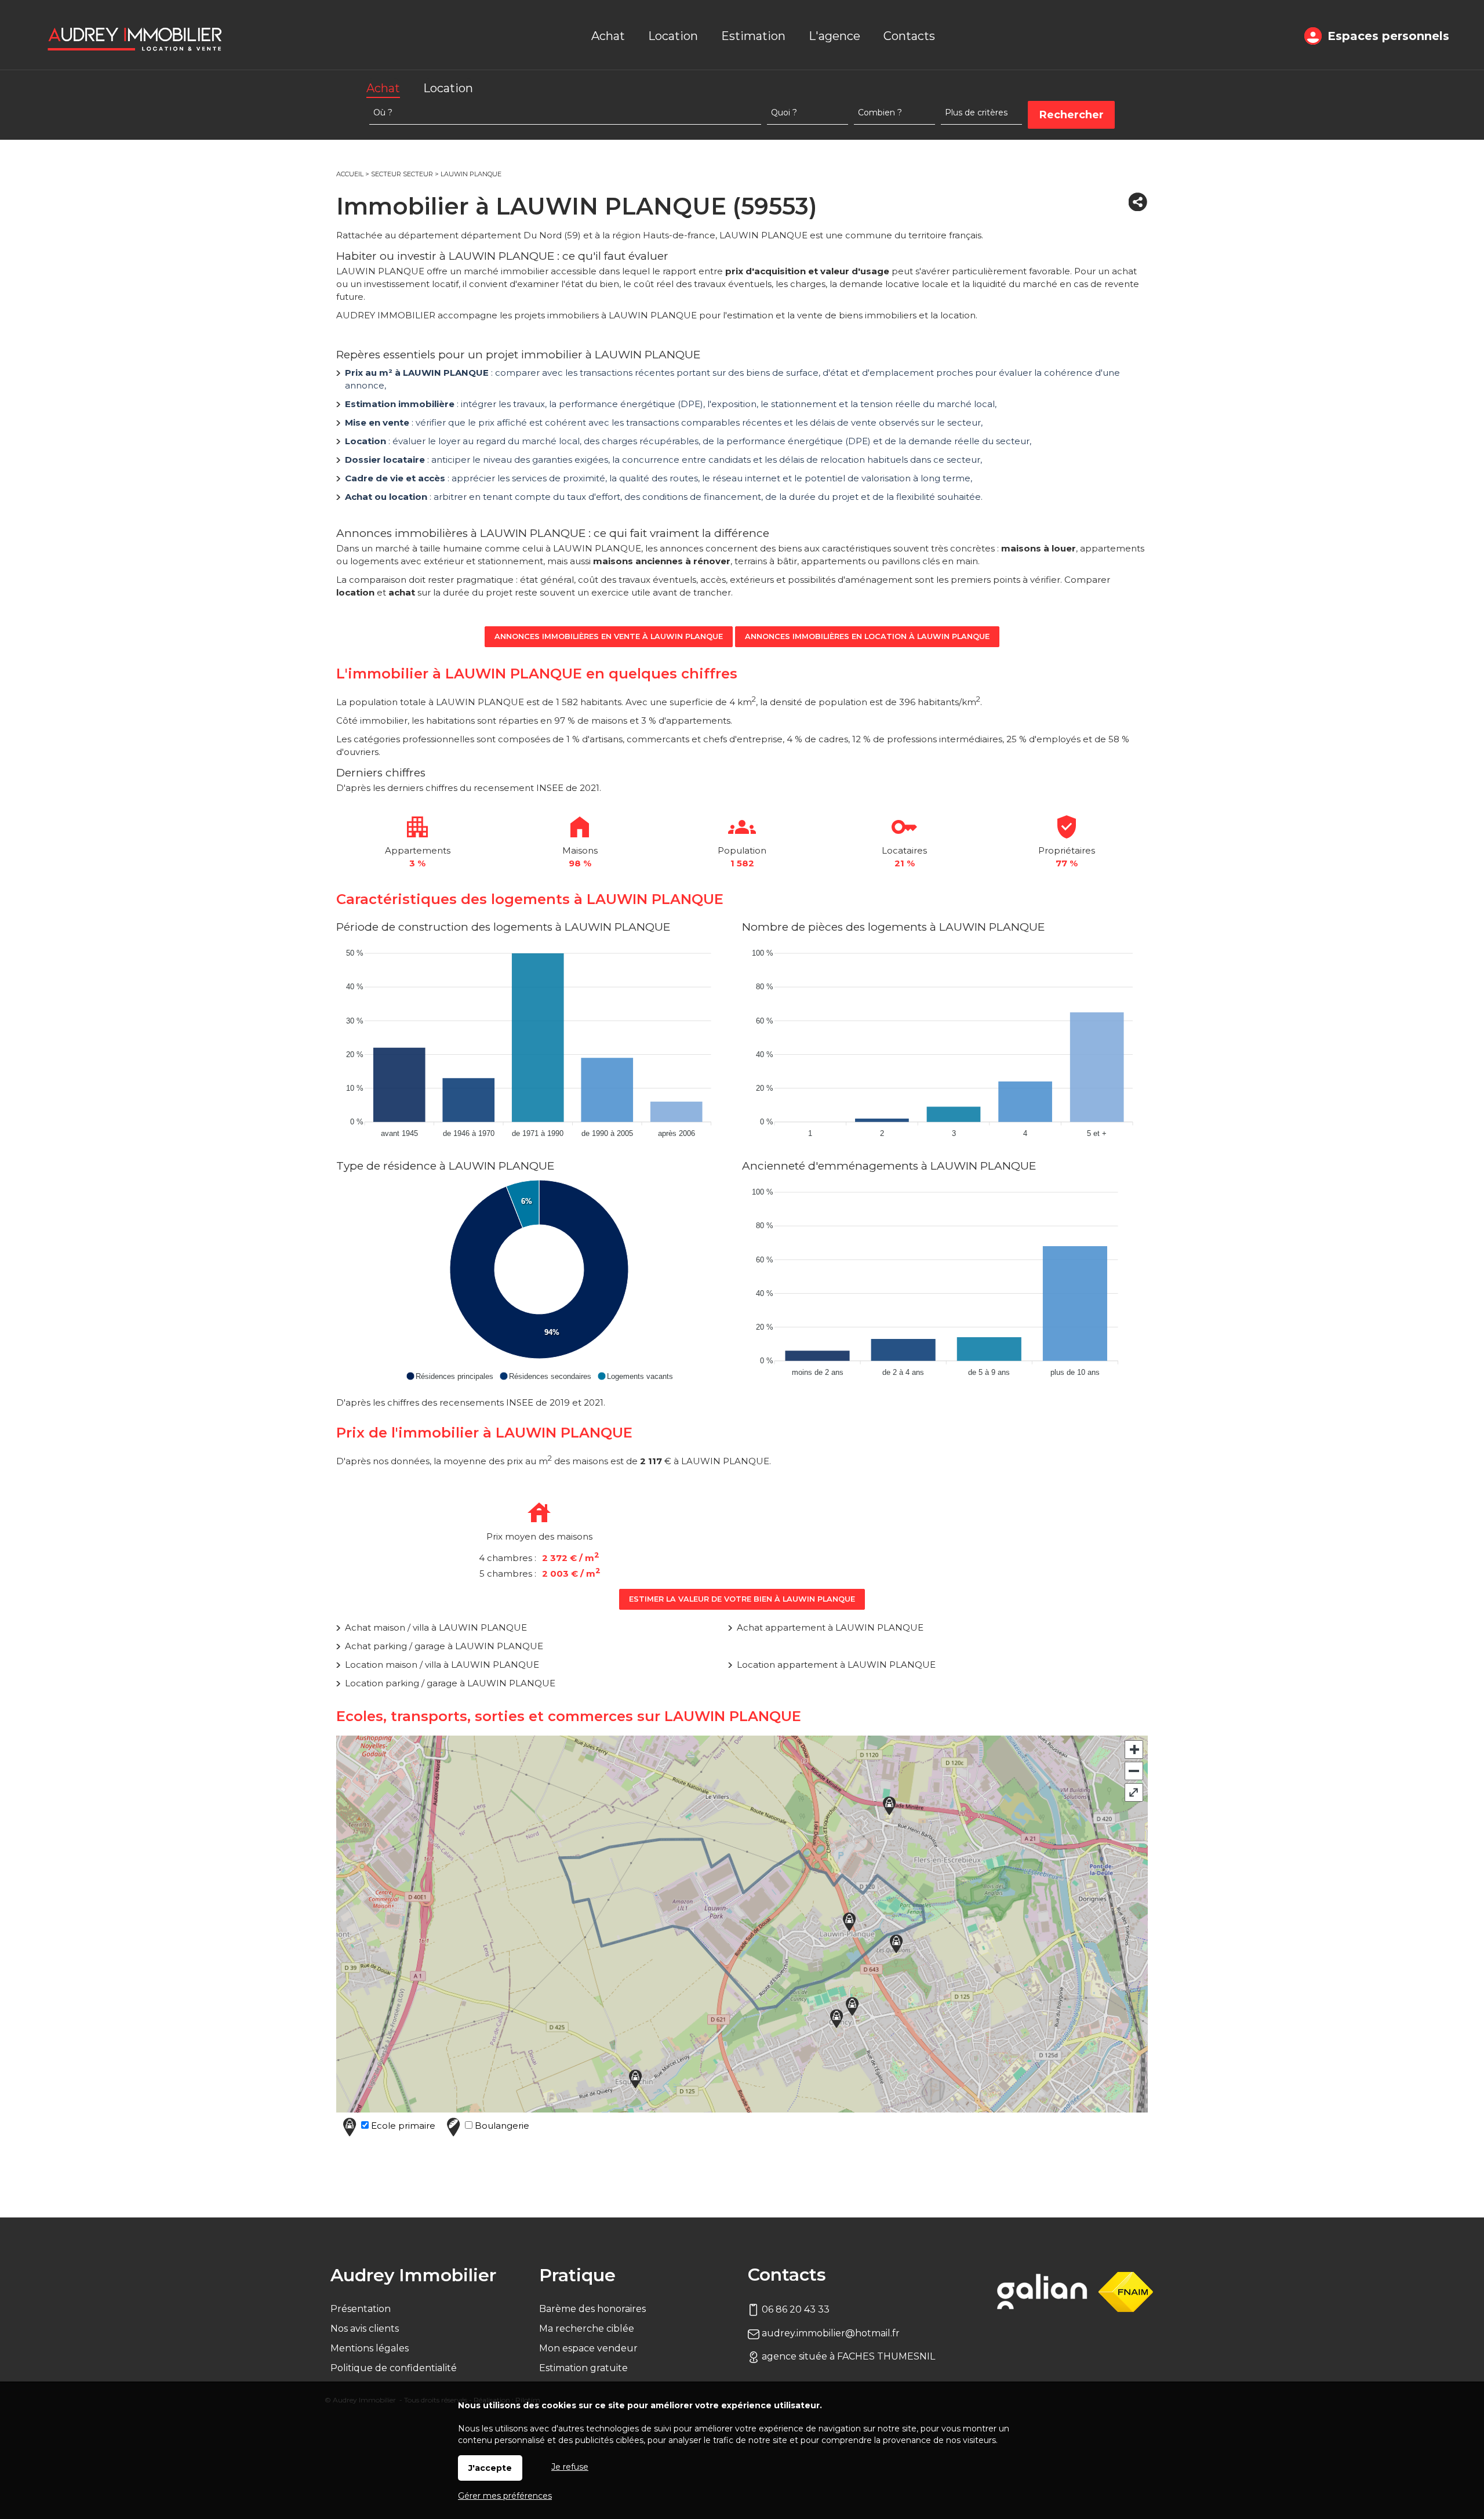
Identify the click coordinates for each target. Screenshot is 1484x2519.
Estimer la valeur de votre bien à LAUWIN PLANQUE (742, 1599)
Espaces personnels (1388, 36)
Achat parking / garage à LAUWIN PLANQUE (444, 1646)
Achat (383, 88)
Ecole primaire (402, 2126)
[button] (450, 1376)
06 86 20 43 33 (794, 2309)
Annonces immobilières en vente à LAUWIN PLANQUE (609, 636)
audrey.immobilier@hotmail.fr (830, 2333)
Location (448, 88)
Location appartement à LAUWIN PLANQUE (836, 1665)
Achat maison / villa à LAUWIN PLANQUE (436, 1627)
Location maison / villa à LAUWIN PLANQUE (442, 1665)
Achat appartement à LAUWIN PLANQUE (830, 1627)
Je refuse (570, 2467)
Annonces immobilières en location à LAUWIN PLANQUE (867, 636)
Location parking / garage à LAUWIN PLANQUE (450, 1683)
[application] (539, 1040)
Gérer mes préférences (505, 2496)
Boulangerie (501, 2126)
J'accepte (490, 2468)
